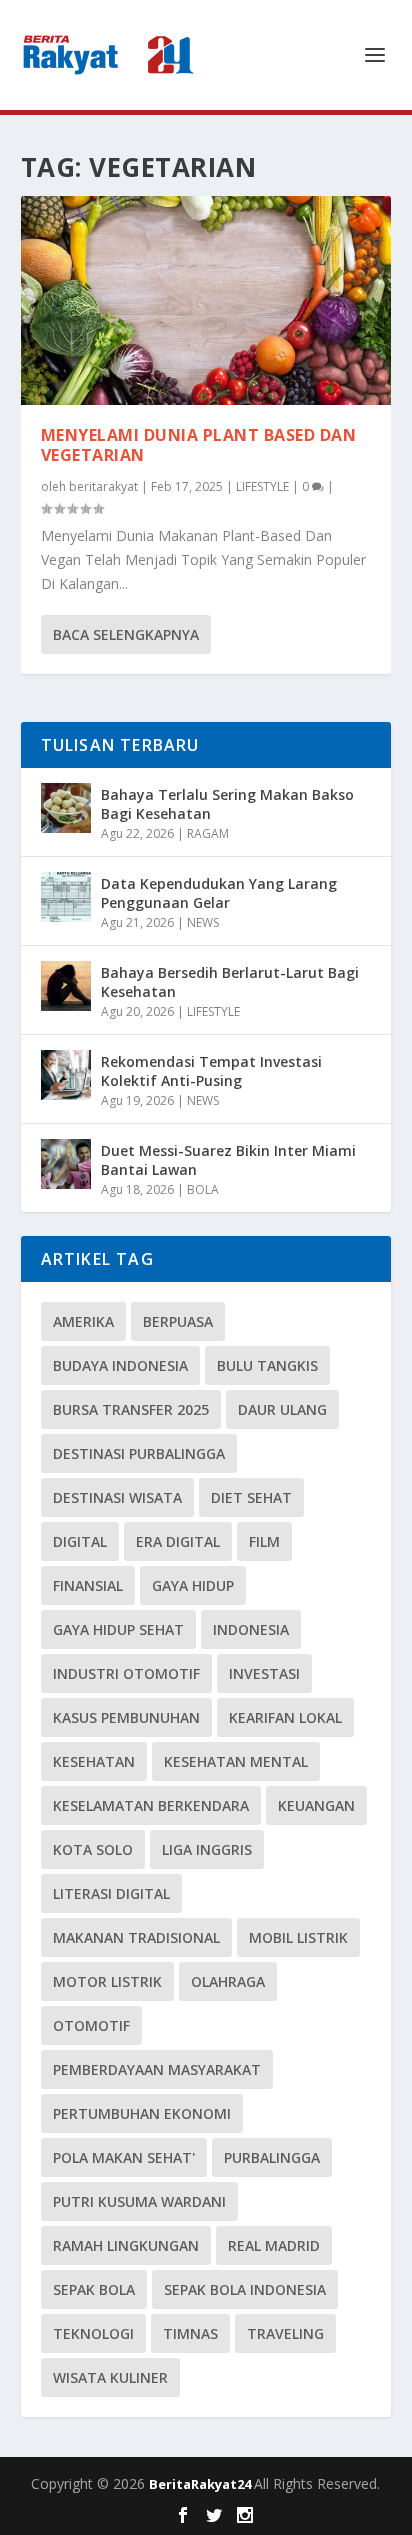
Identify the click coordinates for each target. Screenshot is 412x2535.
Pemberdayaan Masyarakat (157, 2069)
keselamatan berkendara (151, 1805)
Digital (80, 1541)
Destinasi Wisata (117, 1497)
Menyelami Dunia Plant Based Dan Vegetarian (199, 445)
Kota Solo (93, 1849)
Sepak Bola (94, 2289)
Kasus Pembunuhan (126, 1717)
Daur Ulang (282, 1409)
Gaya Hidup (193, 1585)
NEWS (203, 922)
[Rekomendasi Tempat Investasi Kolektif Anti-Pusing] (66, 1075)
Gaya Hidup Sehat (118, 1629)
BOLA (203, 1189)
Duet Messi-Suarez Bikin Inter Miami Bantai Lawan (228, 1159)
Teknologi (93, 2333)
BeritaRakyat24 (201, 2484)
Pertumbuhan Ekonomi (142, 2113)
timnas (190, 2333)
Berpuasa (178, 1321)
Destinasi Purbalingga (139, 1453)
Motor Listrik (107, 1981)
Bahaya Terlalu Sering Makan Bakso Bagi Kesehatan (227, 803)
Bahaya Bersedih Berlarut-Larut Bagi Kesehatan (230, 981)
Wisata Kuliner (110, 2377)
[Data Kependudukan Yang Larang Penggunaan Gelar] (66, 897)
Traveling (285, 2333)
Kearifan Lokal (285, 1717)
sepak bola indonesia (245, 2289)
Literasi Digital (111, 1893)
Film (264, 1541)
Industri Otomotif (126, 1673)
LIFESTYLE (262, 486)
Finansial (88, 1585)
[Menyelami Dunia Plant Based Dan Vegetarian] (206, 300)
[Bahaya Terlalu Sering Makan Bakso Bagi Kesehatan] (66, 808)
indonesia (251, 1629)
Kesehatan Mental (236, 1761)
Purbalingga (272, 2157)
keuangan (316, 1805)
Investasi (264, 1673)
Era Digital (178, 1541)
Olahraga (228, 1981)
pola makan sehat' (124, 2157)
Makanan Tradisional (136, 1937)
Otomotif (91, 2025)
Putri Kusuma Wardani (139, 2201)
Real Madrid (274, 2245)
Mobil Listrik (298, 1937)
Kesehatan (94, 1761)
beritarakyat (103, 486)
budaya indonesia (120, 1365)
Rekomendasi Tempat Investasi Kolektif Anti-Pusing (211, 1070)
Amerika (83, 1321)
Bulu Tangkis (267, 1365)
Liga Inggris (207, 1849)
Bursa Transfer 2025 (131, 1409)
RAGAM (208, 833)
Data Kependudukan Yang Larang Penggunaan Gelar (219, 892)
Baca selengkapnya (126, 634)
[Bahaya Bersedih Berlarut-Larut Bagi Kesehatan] (66, 986)
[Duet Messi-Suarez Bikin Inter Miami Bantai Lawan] (66, 1164)
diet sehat (251, 1497)
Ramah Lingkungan (126, 2245)
